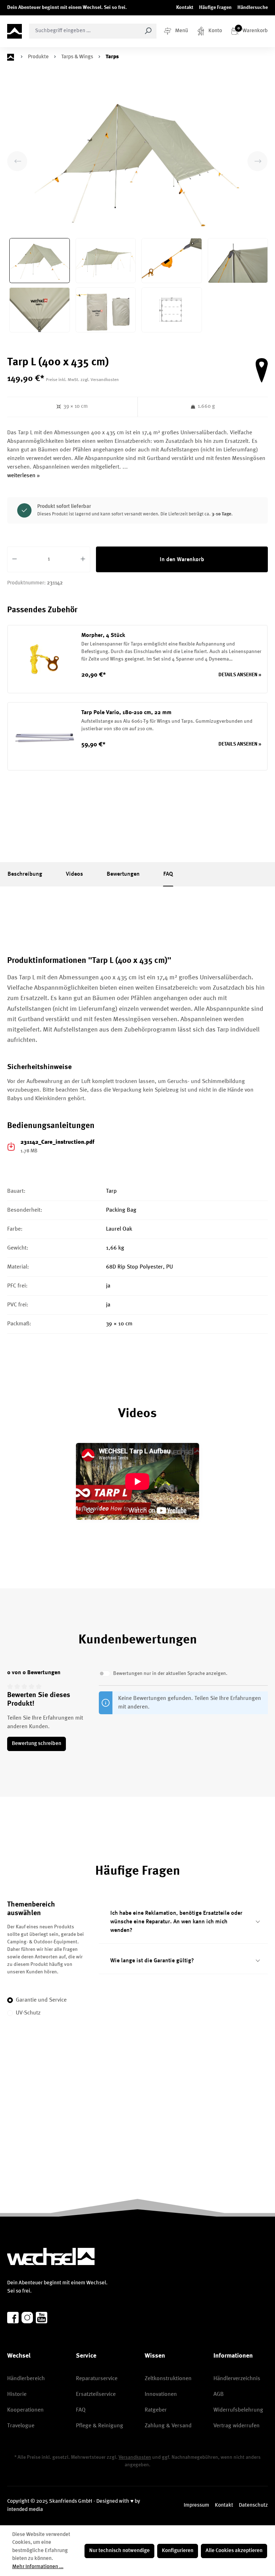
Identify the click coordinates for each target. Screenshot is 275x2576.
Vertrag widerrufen (237, 2426)
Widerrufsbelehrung (238, 2410)
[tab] (25, 874)
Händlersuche (253, 8)
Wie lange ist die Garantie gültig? (152, 1961)
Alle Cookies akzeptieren (234, 2551)
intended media (25, 2510)
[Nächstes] (257, 161)
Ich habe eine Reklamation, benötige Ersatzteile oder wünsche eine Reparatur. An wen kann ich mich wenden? (176, 1922)
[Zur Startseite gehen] (15, 31)
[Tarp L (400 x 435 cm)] (137, 161)
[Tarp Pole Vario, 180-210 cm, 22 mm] (45, 736)
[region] (137, 209)
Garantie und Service (41, 2000)
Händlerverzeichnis (237, 2379)
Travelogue (21, 2426)
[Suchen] (148, 31)
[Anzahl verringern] (14, 559)
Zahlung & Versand (168, 2426)
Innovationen (161, 2394)
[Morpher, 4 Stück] (45, 659)
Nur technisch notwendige (119, 2551)
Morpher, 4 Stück (103, 636)
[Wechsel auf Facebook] (13, 2318)
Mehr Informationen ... (38, 2567)
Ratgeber (156, 2410)
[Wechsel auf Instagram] (27, 2318)
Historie (17, 2394)
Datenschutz (253, 2505)
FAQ (81, 2410)
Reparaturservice (97, 2379)
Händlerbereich (26, 2379)
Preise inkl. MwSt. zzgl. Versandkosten (82, 380)
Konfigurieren (178, 2551)
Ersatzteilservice (96, 2394)
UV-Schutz (28, 2013)
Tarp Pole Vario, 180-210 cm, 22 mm (126, 713)
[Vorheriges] (17, 161)
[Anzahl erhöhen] (83, 559)
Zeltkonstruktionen (168, 2379)
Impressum (196, 2505)
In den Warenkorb (182, 560)
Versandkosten (135, 2457)
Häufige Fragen (215, 8)
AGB (219, 2394)
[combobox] (85, 31)
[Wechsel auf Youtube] (42, 2318)
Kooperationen (25, 2410)
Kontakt (185, 8)
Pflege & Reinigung (100, 2426)
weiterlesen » (23, 476)
